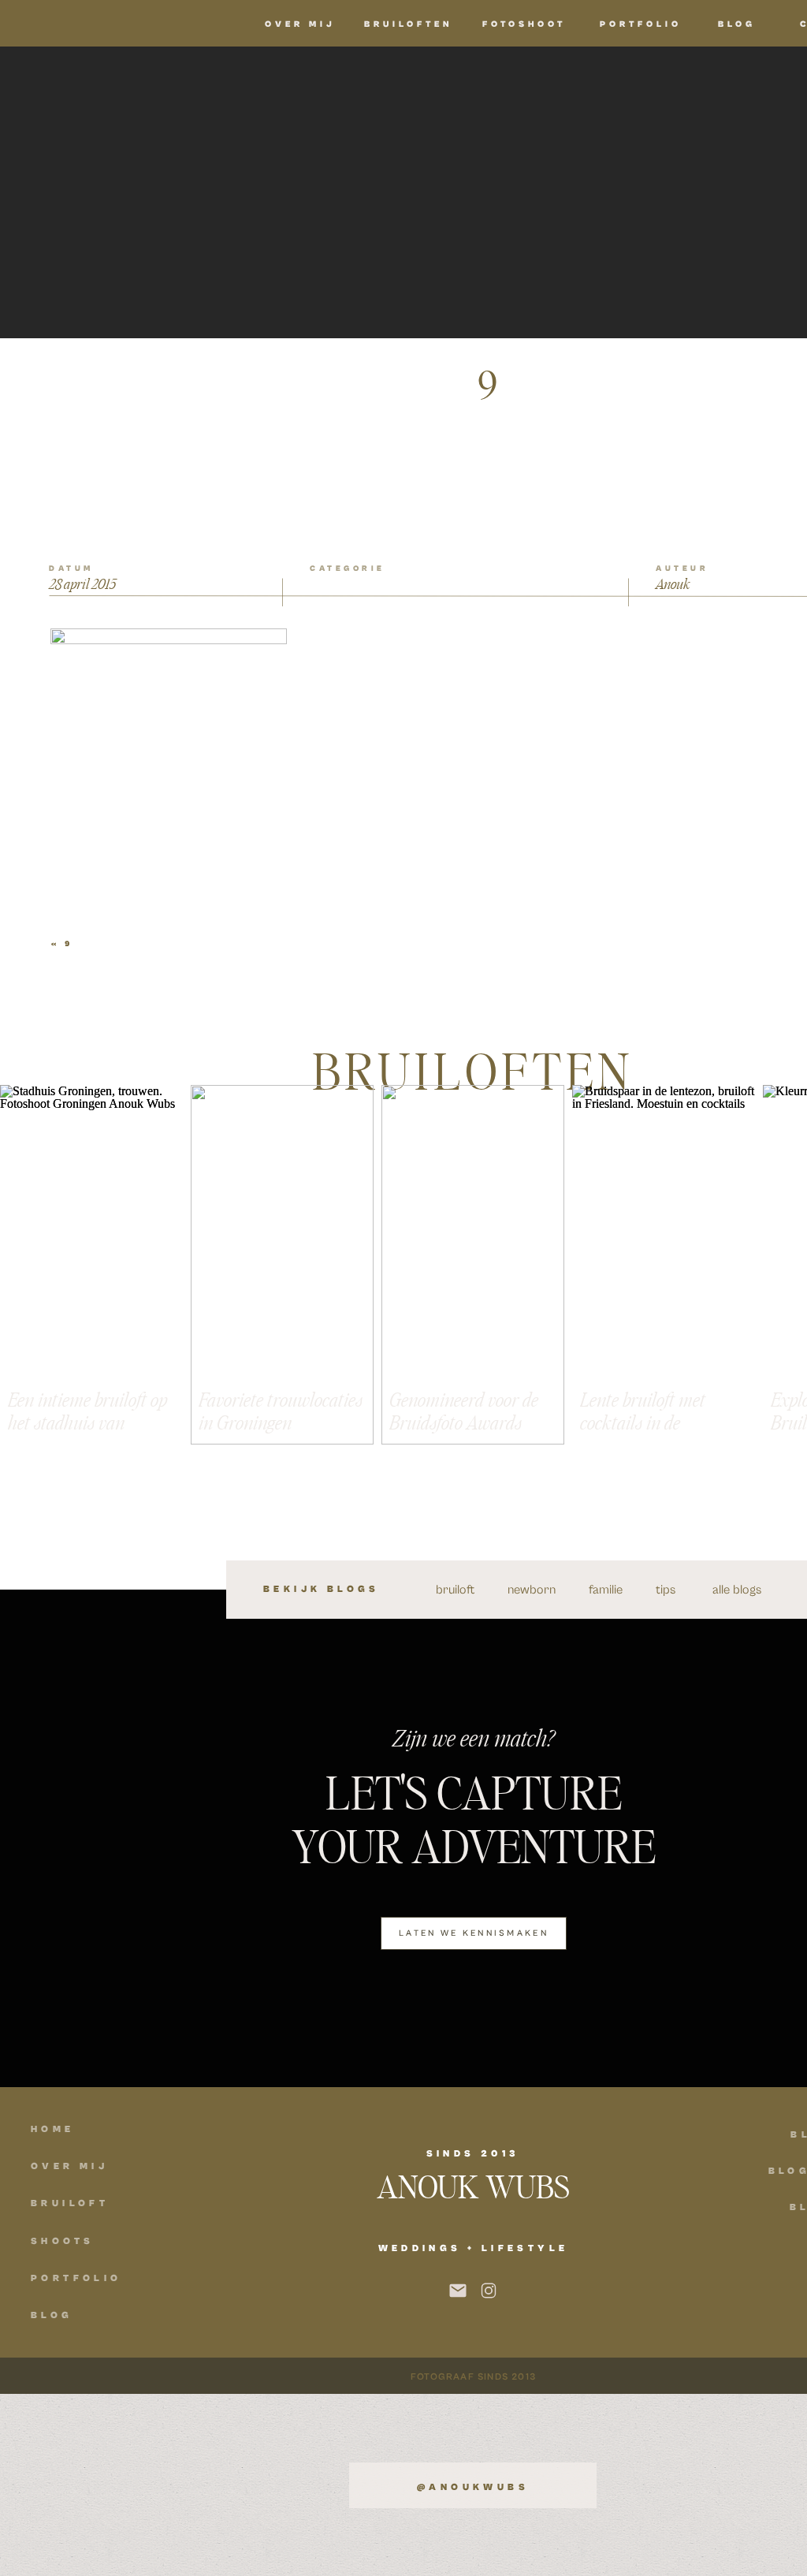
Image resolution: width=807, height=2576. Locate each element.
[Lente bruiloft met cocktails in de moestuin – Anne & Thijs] (664, 1265)
